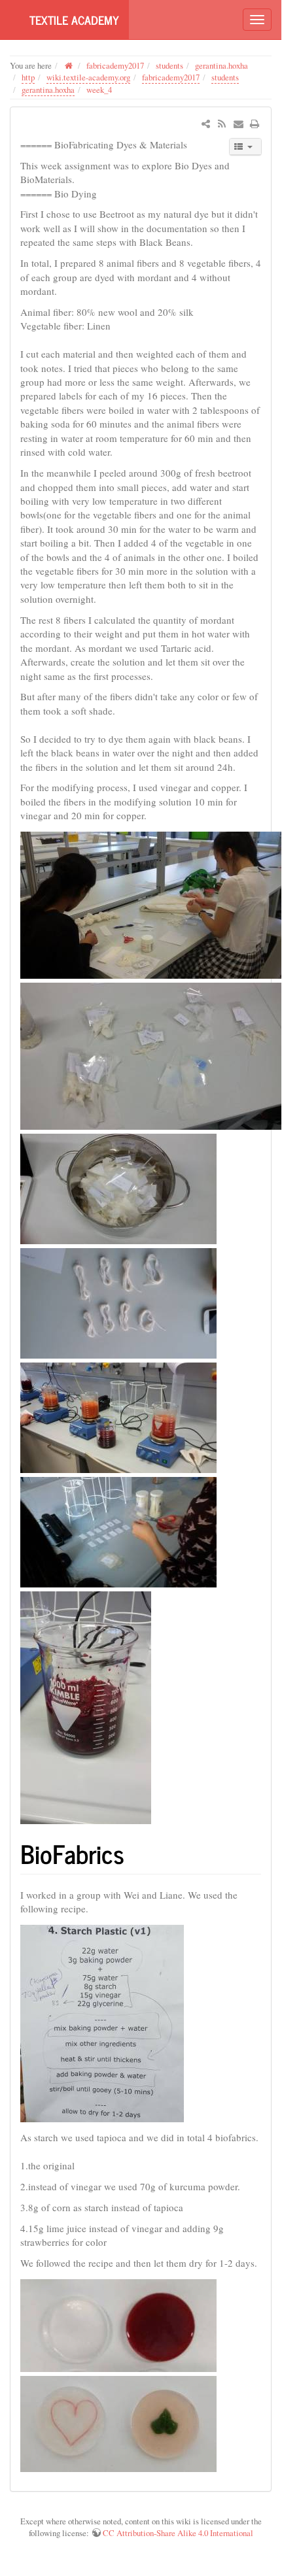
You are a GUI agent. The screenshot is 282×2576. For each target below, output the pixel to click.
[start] (69, 65)
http (28, 77)
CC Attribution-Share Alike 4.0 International (178, 2533)
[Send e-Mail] (238, 124)
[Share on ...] (206, 124)
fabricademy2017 (115, 65)
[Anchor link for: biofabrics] (137, 1853)
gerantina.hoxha (221, 65)
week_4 (99, 90)
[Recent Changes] (221, 124)
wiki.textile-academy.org (88, 77)
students (169, 65)
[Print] (255, 124)
